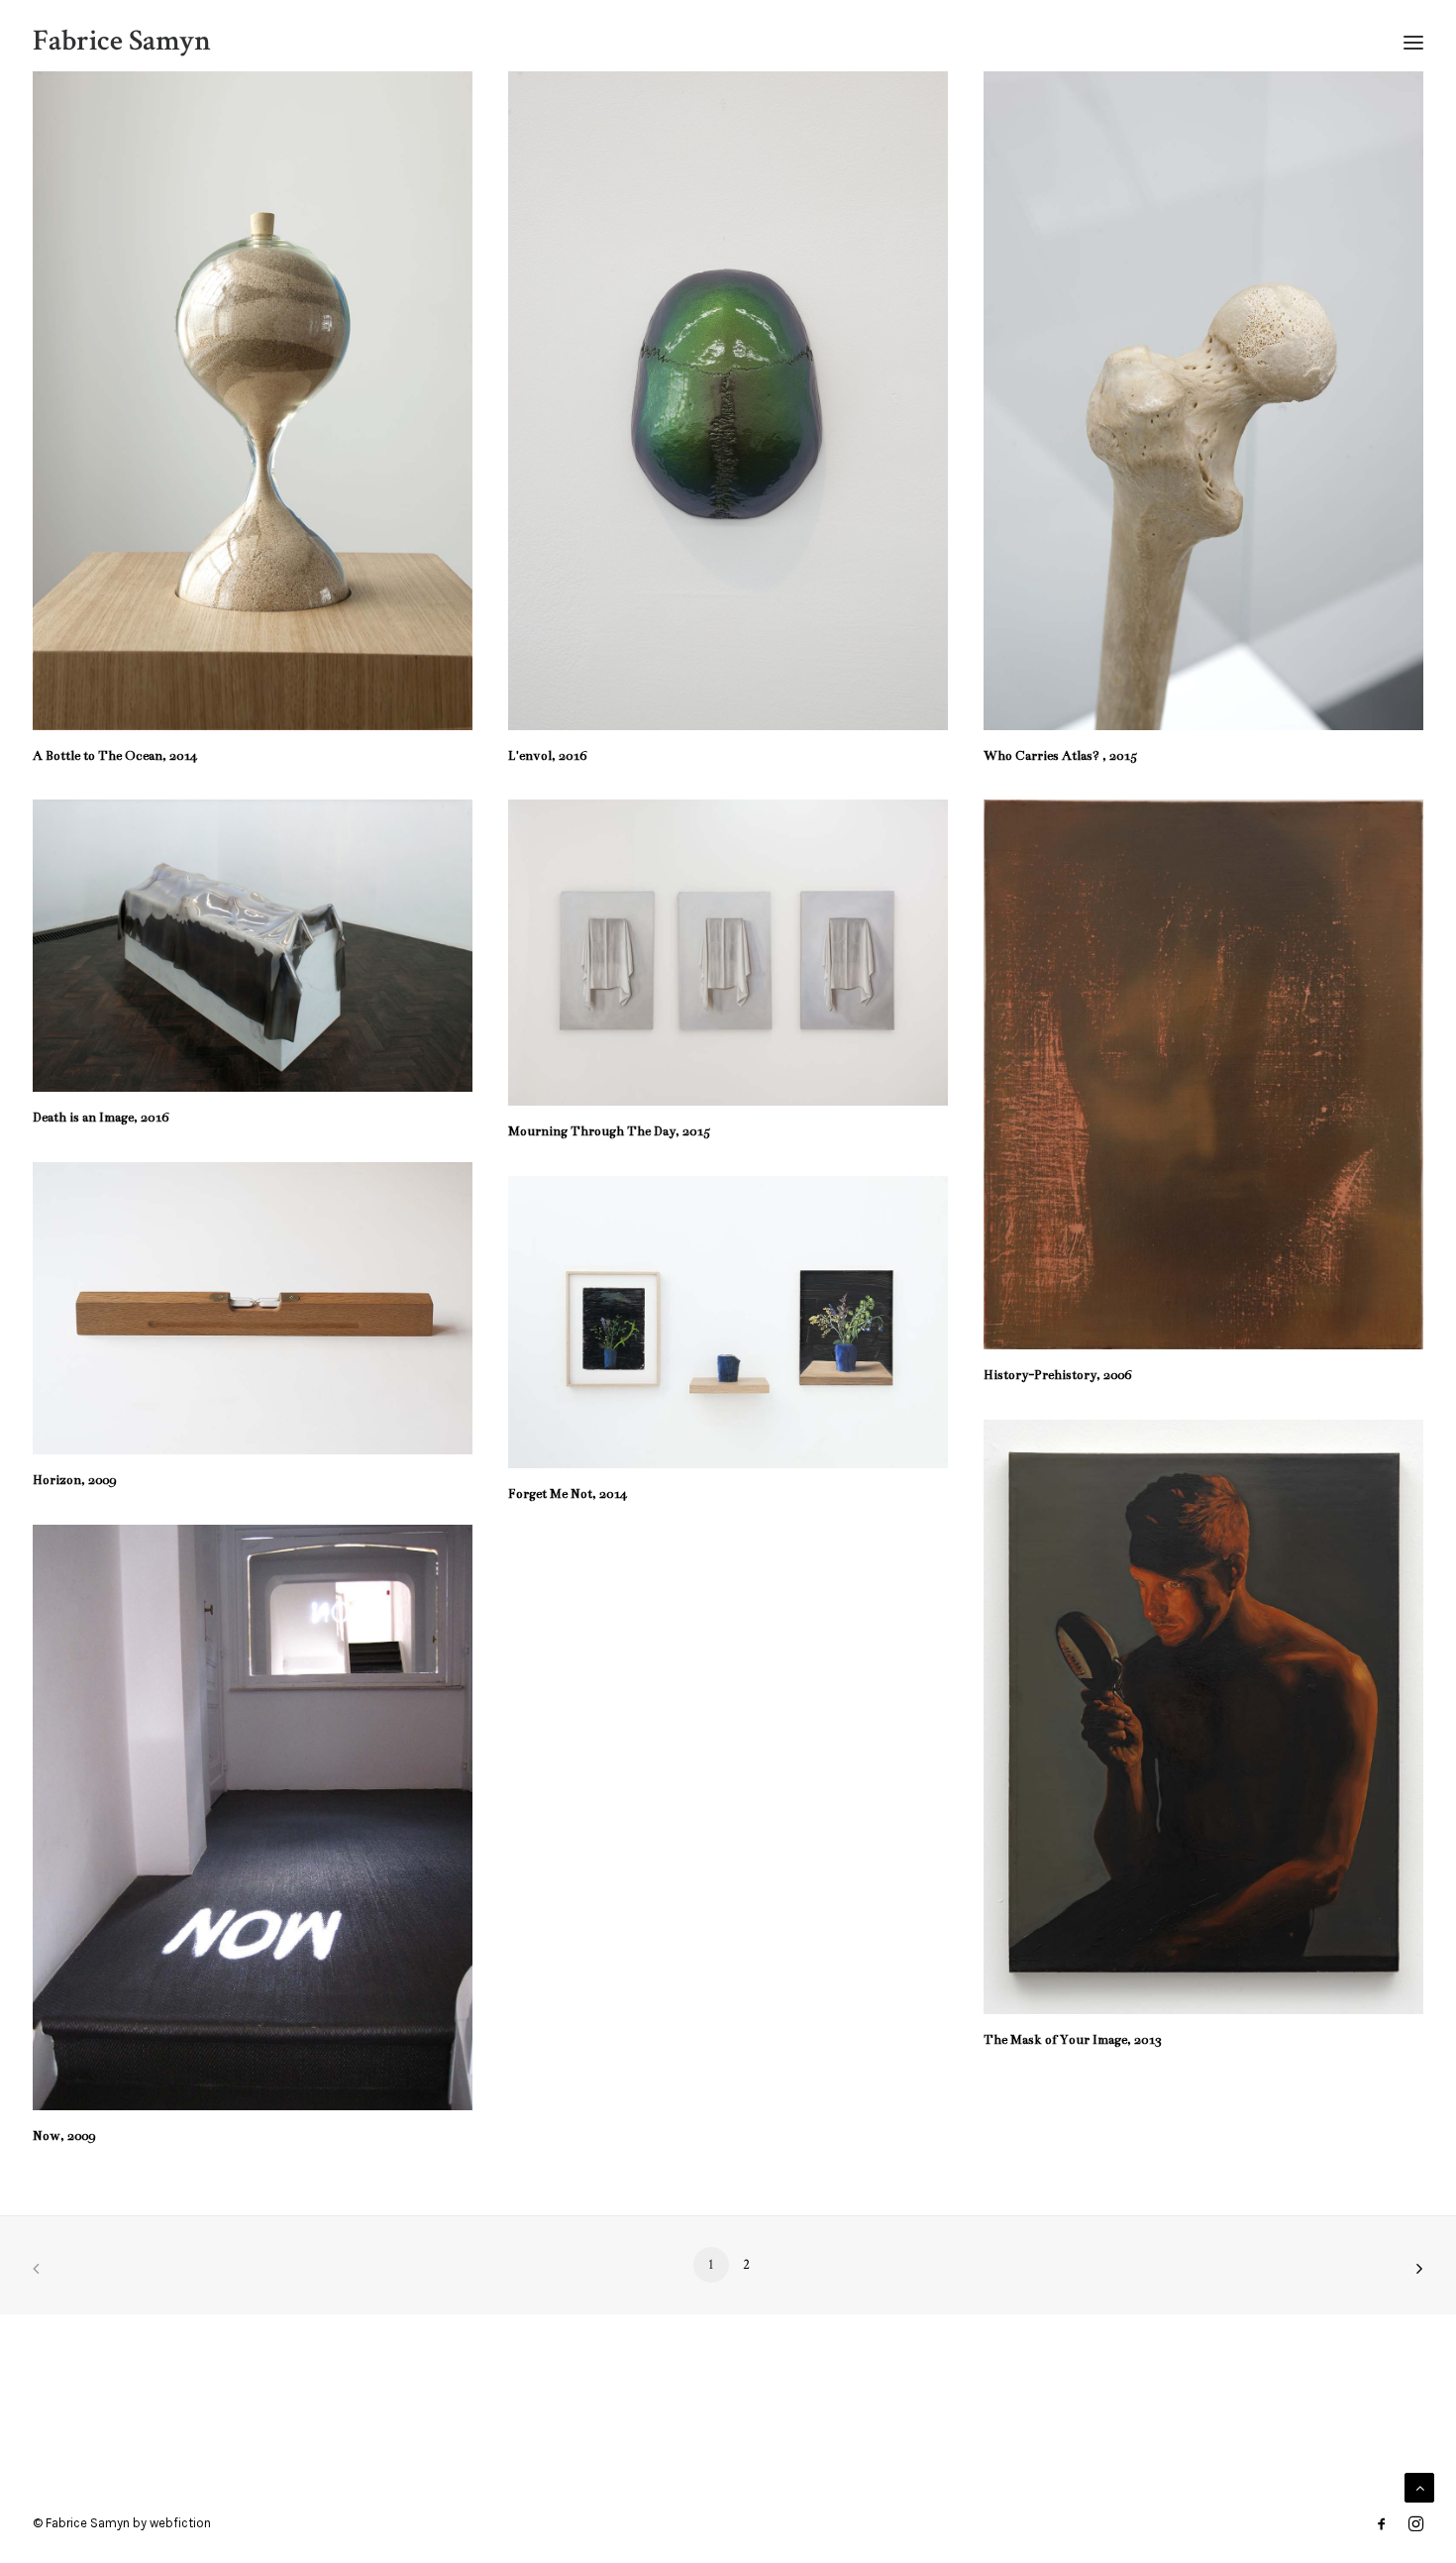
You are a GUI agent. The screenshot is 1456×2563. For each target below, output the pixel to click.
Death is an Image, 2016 (101, 1118)
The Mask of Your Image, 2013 (1073, 2040)
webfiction (180, 2523)
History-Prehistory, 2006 (1059, 1375)
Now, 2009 (64, 2136)
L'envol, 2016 (547, 756)
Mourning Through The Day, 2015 (609, 1131)
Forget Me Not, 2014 (568, 1494)
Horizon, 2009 (74, 1480)
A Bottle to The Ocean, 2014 (115, 756)
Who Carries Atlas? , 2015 (1060, 756)
